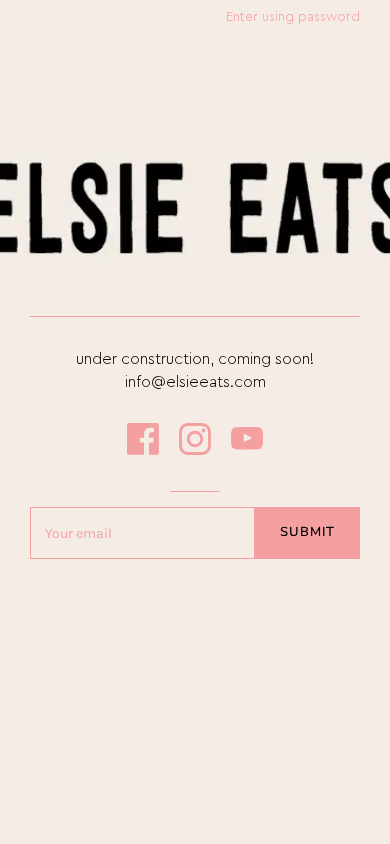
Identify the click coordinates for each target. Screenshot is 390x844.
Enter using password (293, 17)
